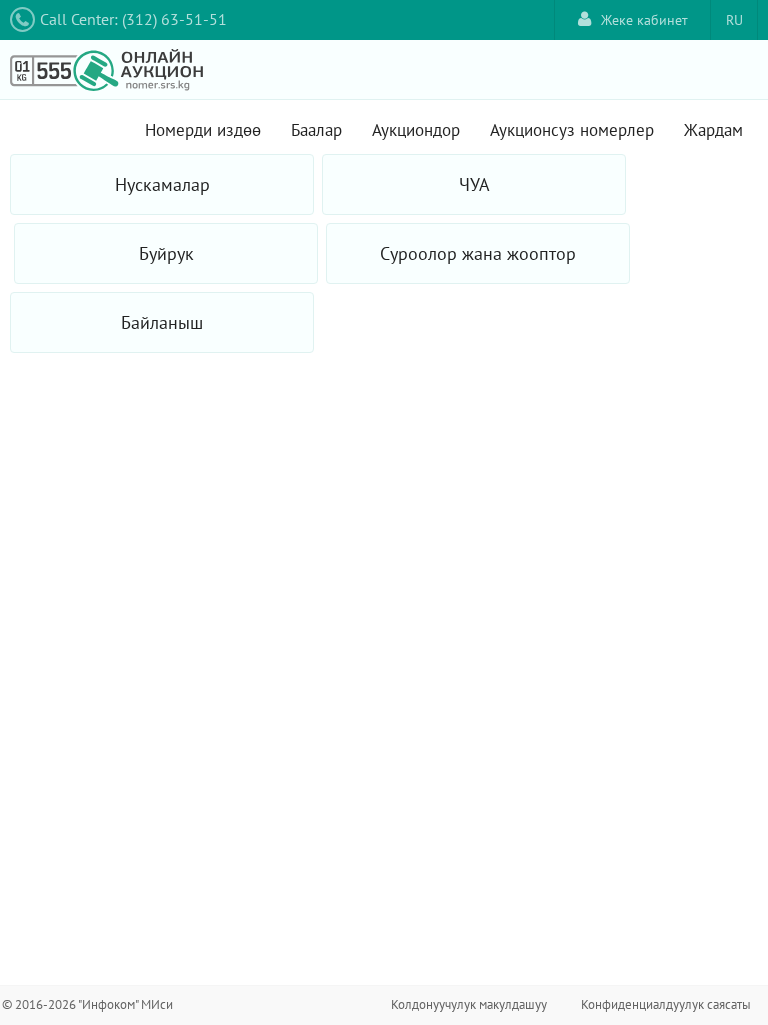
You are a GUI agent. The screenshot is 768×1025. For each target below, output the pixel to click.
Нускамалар (162, 184)
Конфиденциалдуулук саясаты (666, 1004)
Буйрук (166, 253)
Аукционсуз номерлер (572, 130)
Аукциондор (416, 130)
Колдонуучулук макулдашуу (469, 1004)
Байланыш (162, 322)
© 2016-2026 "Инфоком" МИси (87, 1004)
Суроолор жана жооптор (478, 253)
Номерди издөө (203, 130)
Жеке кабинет (644, 20)
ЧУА (474, 184)
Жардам (713, 130)
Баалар (316, 130)
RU (734, 20)
